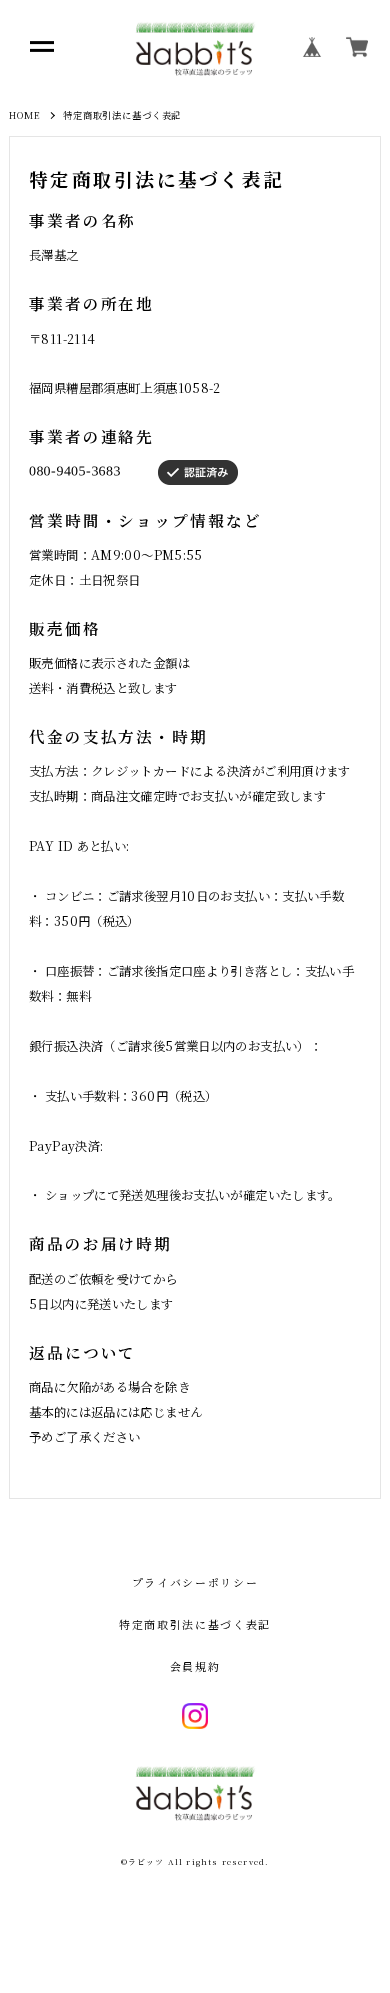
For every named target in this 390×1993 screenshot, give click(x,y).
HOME (24, 115)
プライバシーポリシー (195, 1582)
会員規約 (195, 1666)
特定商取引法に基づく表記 (195, 1624)
